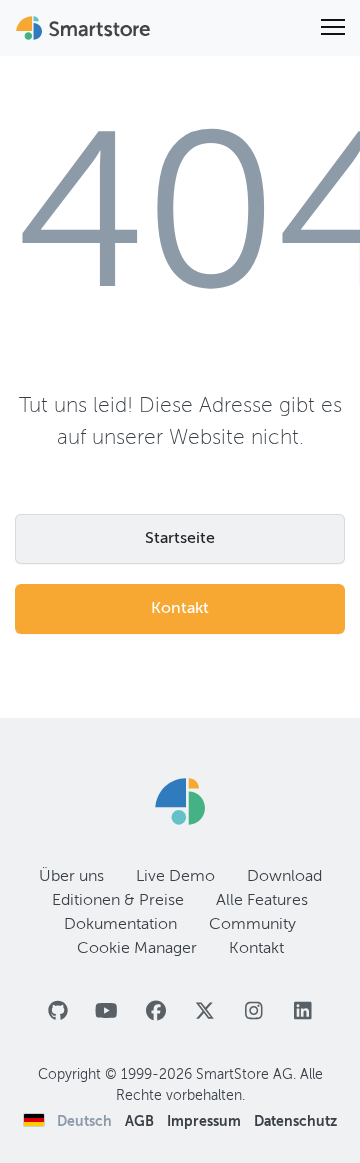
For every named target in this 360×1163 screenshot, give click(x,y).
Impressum (205, 1122)
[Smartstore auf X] (204, 1013)
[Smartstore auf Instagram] (253, 1013)
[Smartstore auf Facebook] (155, 1013)
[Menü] (333, 28)
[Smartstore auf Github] (57, 1013)
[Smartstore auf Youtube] (106, 1013)
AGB (141, 1122)
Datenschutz (295, 1122)
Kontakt (180, 609)
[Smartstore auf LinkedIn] (302, 1013)
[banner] (85, 28)
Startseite (180, 539)
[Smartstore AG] (180, 802)
